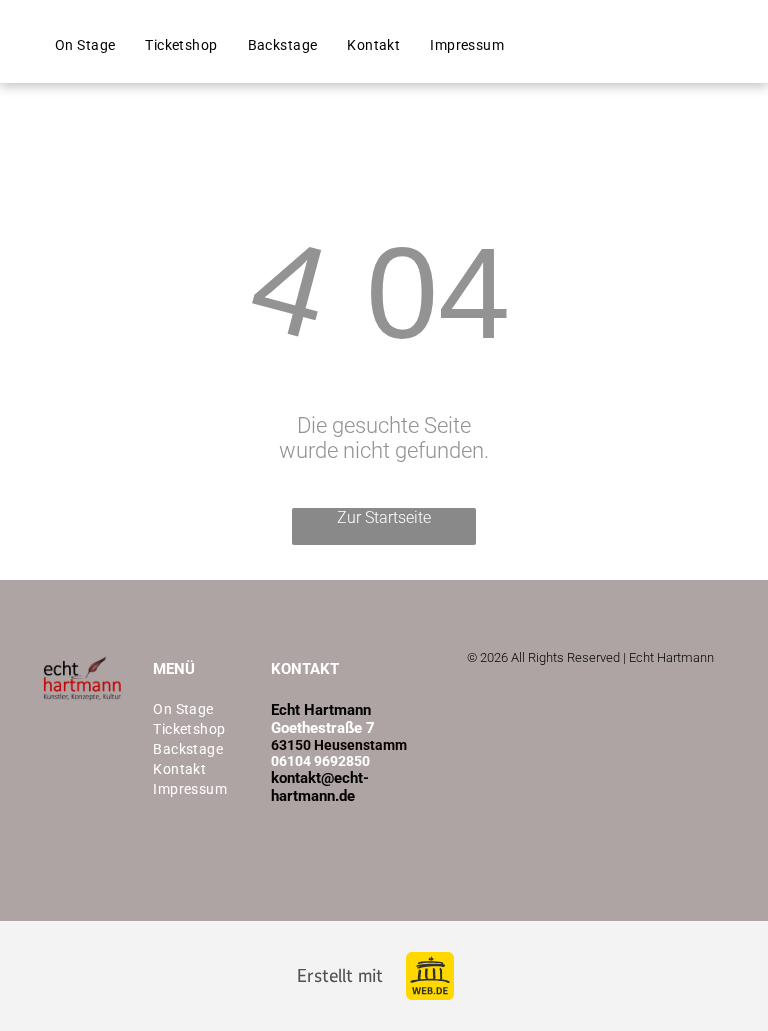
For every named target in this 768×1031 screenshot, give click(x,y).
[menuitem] (85, 45)
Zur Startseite (384, 517)
